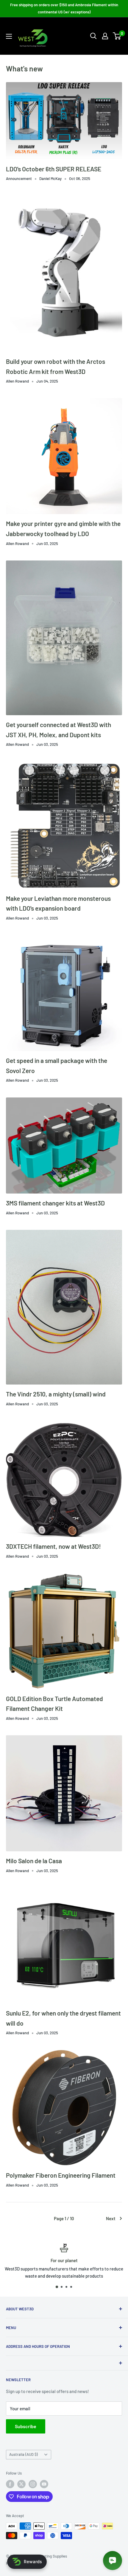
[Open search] (93, 36)
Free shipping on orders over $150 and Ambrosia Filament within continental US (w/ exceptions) (64, 8)
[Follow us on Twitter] (21, 2484)
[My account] (105, 36)
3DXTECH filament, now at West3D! (53, 1546)
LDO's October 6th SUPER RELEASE (54, 169)
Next (111, 2218)
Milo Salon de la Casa (34, 1861)
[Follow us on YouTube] (44, 2484)
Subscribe (26, 2426)
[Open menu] (9, 36)
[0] (117, 36)
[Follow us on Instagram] (33, 2484)
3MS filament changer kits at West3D (55, 1203)
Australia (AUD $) (24, 2454)
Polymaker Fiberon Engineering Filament (61, 2175)
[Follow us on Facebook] (10, 2484)
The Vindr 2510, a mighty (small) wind (56, 1394)
